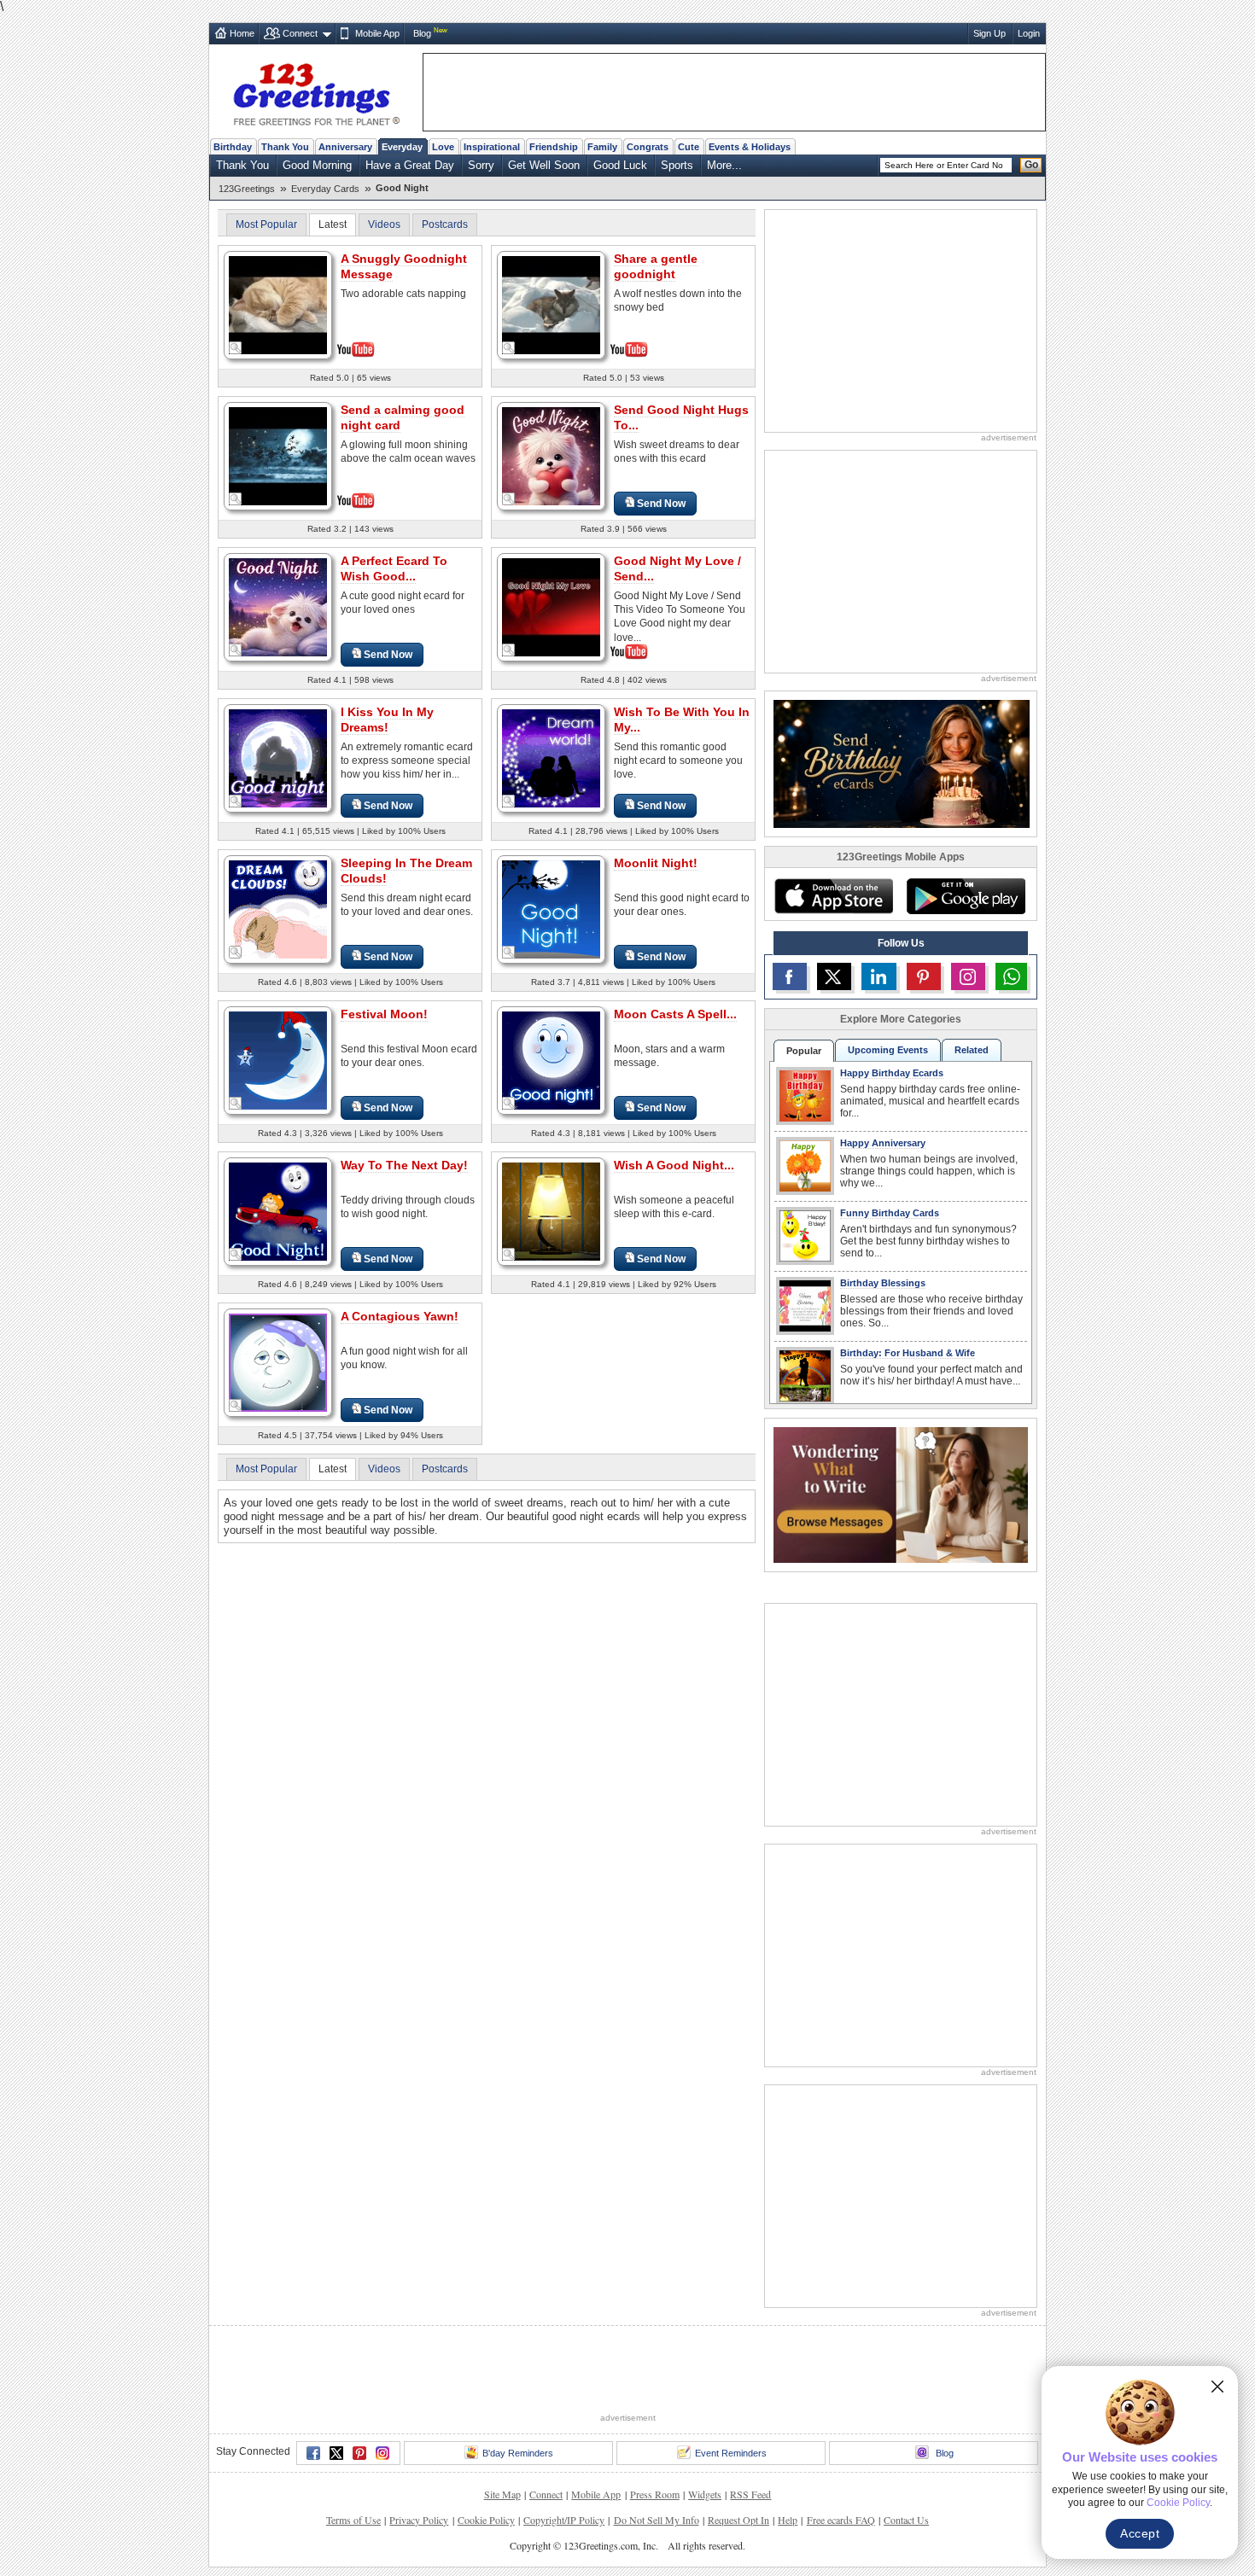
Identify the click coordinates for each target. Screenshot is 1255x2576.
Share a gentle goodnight (656, 266)
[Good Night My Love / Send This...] (551, 606)
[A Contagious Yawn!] (278, 1362)
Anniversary (345, 147)
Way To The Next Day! (404, 1165)
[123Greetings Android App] (966, 896)
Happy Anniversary (883, 1143)
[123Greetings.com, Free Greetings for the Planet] (316, 91)
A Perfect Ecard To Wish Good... (394, 568)
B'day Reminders (518, 2390)
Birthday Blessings (883, 1283)
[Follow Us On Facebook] (790, 976)
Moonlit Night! (656, 863)
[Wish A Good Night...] (551, 1211)
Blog (422, 33)
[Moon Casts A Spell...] (551, 1060)
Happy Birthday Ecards (892, 1073)
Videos (384, 224)
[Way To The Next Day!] (278, 1211)
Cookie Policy (486, 2457)
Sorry (481, 165)
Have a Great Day (410, 165)
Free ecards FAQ (841, 2457)
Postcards (445, 224)
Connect (300, 33)
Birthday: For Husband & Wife (908, 1353)
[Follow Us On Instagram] (968, 976)
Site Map (502, 2431)
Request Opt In (738, 2457)
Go (1031, 165)
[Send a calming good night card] (278, 455)
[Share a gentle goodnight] (551, 303)
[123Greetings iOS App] (833, 896)
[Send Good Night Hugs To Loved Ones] (551, 455)
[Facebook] (313, 2390)
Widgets (705, 2431)
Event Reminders (731, 2390)
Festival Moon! (384, 1014)
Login (1029, 33)
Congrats (648, 147)
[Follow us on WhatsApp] (1011, 976)
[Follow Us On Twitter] (834, 976)
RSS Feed (750, 2431)
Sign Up (989, 33)
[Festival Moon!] (278, 1060)
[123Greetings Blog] (901, 1494)
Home (242, 33)
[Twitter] (336, 2390)
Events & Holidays (750, 147)
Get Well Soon (544, 165)
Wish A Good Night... (674, 1165)
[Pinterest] (359, 2390)
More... (724, 165)
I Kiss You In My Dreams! (387, 720)
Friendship (554, 147)
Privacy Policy (419, 2457)
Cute (689, 147)
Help (788, 2457)
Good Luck (620, 165)
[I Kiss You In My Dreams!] (278, 758)
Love (443, 147)
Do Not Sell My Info (657, 2457)
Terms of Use (353, 2457)
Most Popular (266, 224)
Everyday (402, 147)
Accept (1140, 2533)
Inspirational (492, 147)
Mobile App (377, 33)
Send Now (661, 504)
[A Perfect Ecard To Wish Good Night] (278, 606)
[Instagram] (382, 2390)
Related (972, 1050)
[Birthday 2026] (902, 763)
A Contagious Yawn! (400, 1316)
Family (602, 147)
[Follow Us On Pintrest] (924, 976)
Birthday (233, 147)
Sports (677, 165)
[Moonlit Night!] (551, 909)
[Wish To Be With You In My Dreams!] (551, 758)
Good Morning (317, 165)
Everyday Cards (325, 189)
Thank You (285, 147)
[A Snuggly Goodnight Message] (278, 303)
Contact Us (906, 2457)
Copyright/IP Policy (564, 2457)
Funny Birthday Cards (890, 1213)
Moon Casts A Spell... (675, 1014)
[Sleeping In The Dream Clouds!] (278, 909)
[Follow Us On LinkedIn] (878, 976)
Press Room (655, 2431)
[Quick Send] (236, 348)
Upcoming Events (888, 1050)
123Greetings (247, 189)
